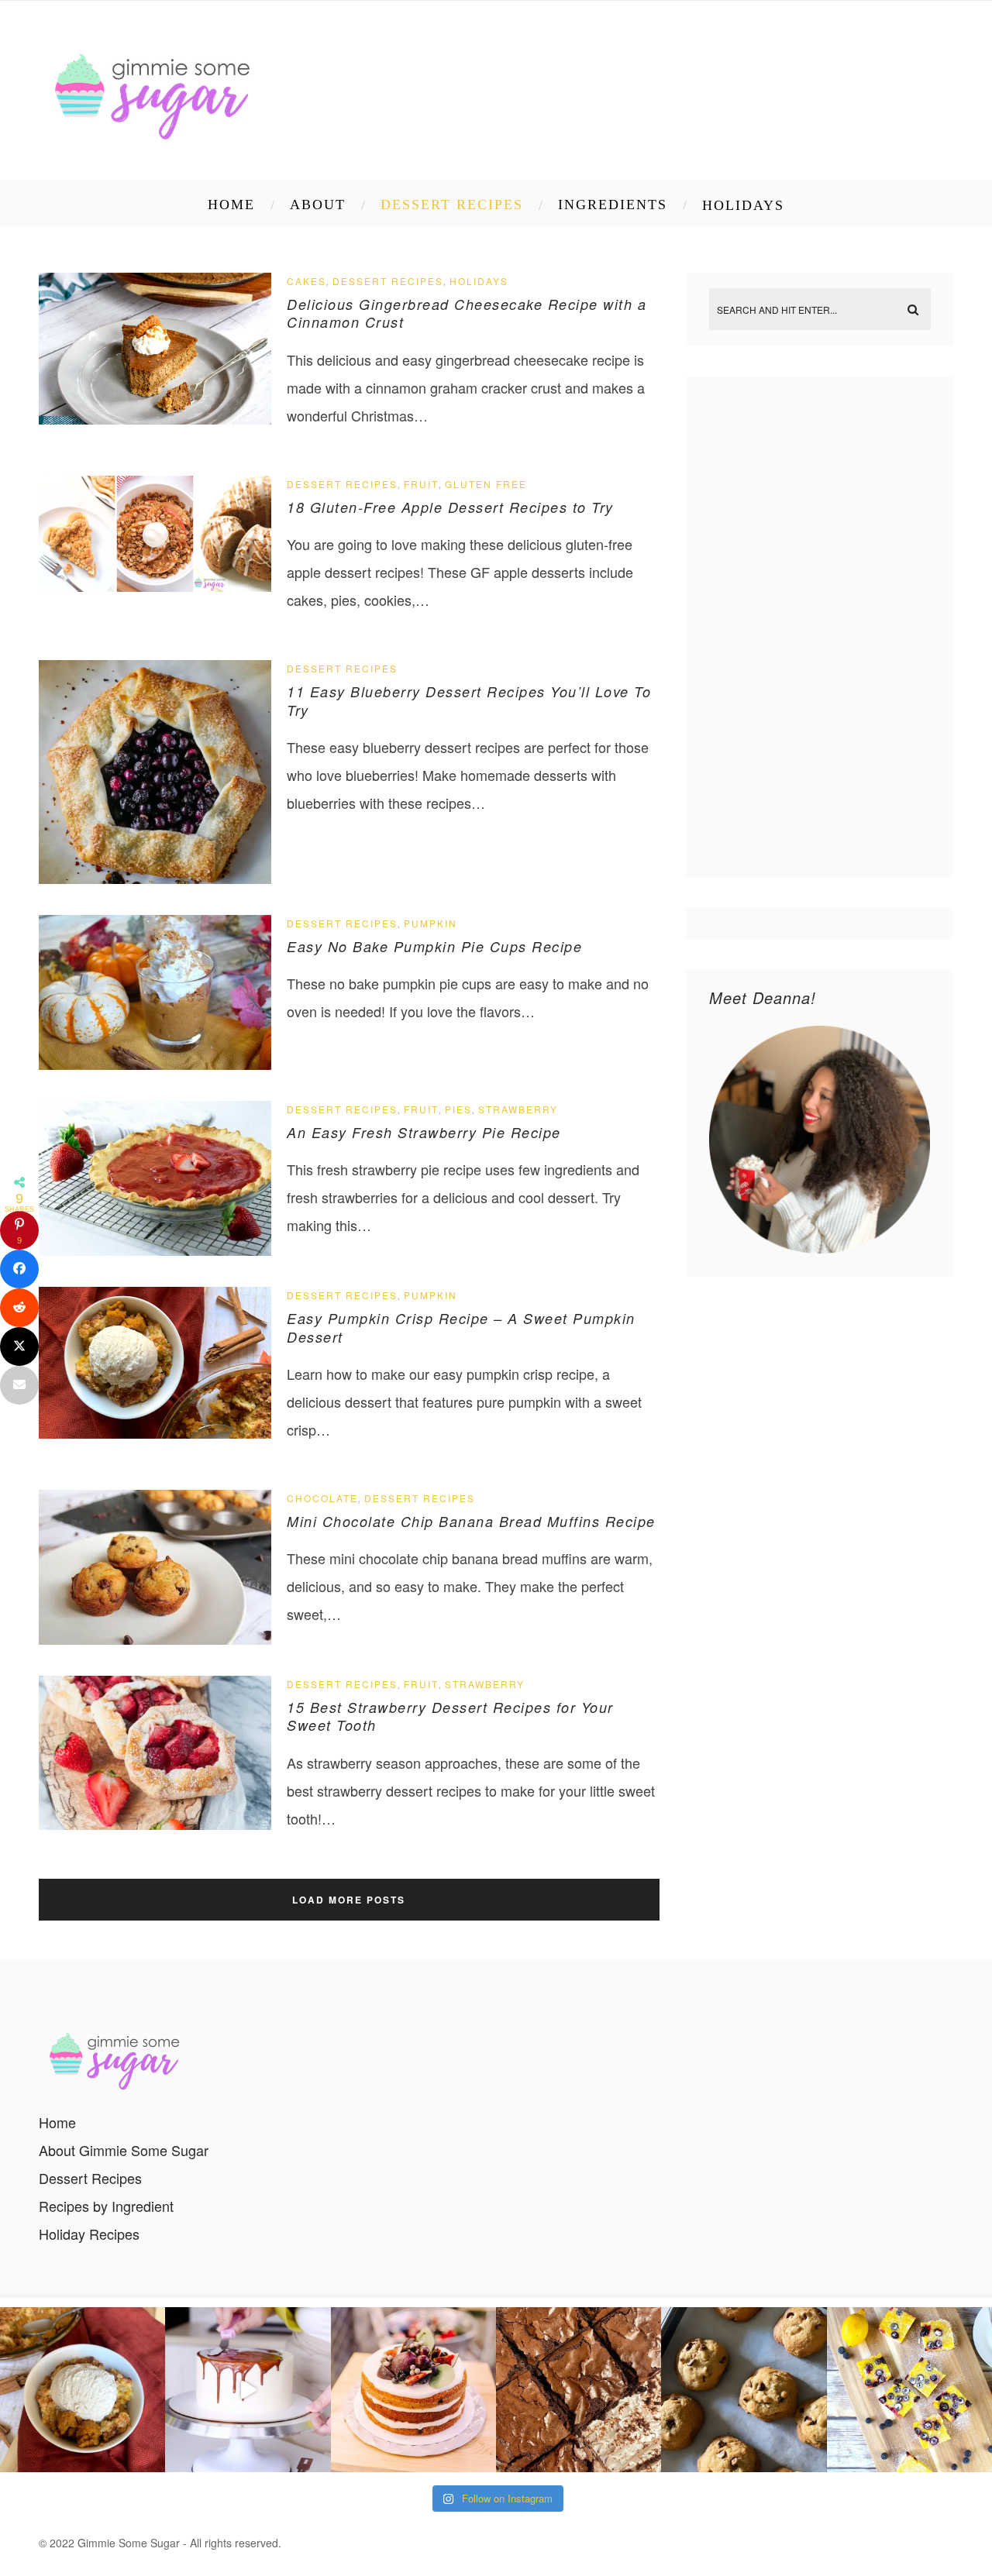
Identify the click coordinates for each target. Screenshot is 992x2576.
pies (458, 1109)
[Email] (19, 1385)
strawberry (518, 1109)
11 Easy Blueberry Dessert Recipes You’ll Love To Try (469, 700)
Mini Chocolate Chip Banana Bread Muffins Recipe (471, 1521)
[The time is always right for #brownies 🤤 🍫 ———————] (579, 2390)
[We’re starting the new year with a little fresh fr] (909, 2390)
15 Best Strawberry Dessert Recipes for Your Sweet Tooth (450, 1716)
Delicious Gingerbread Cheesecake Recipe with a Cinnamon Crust (467, 313)
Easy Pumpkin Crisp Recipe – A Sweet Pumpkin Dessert (461, 1327)
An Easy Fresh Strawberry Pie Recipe (424, 1132)
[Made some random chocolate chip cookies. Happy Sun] (744, 2390)
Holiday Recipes (89, 2234)
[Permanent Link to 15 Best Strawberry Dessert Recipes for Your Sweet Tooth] (155, 1824)
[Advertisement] (822, 627)
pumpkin (431, 923)
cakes (307, 281)
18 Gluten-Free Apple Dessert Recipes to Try (450, 507)
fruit (421, 484)
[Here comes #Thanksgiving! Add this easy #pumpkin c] (83, 2390)
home (231, 205)
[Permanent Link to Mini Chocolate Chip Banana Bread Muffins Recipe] (155, 1639)
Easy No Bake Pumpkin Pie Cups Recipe (434, 946)
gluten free (486, 484)
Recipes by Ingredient (106, 2206)
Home (57, 2122)
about (318, 205)
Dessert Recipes (452, 205)
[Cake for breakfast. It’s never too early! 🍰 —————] (413, 2390)
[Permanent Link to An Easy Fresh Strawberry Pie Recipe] (155, 1250)
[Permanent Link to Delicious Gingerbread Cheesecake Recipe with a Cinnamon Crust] (155, 418)
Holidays (743, 205)
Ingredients (613, 205)
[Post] (19, 1346)
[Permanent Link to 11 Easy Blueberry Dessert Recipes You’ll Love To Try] (155, 878)
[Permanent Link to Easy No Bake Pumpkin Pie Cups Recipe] (155, 1064)
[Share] (19, 1269)
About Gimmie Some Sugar (124, 2150)
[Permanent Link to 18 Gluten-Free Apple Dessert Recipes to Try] (155, 586)
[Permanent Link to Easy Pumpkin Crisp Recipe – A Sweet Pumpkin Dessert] (155, 1432)
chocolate (322, 1498)
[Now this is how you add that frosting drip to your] (248, 2390)
